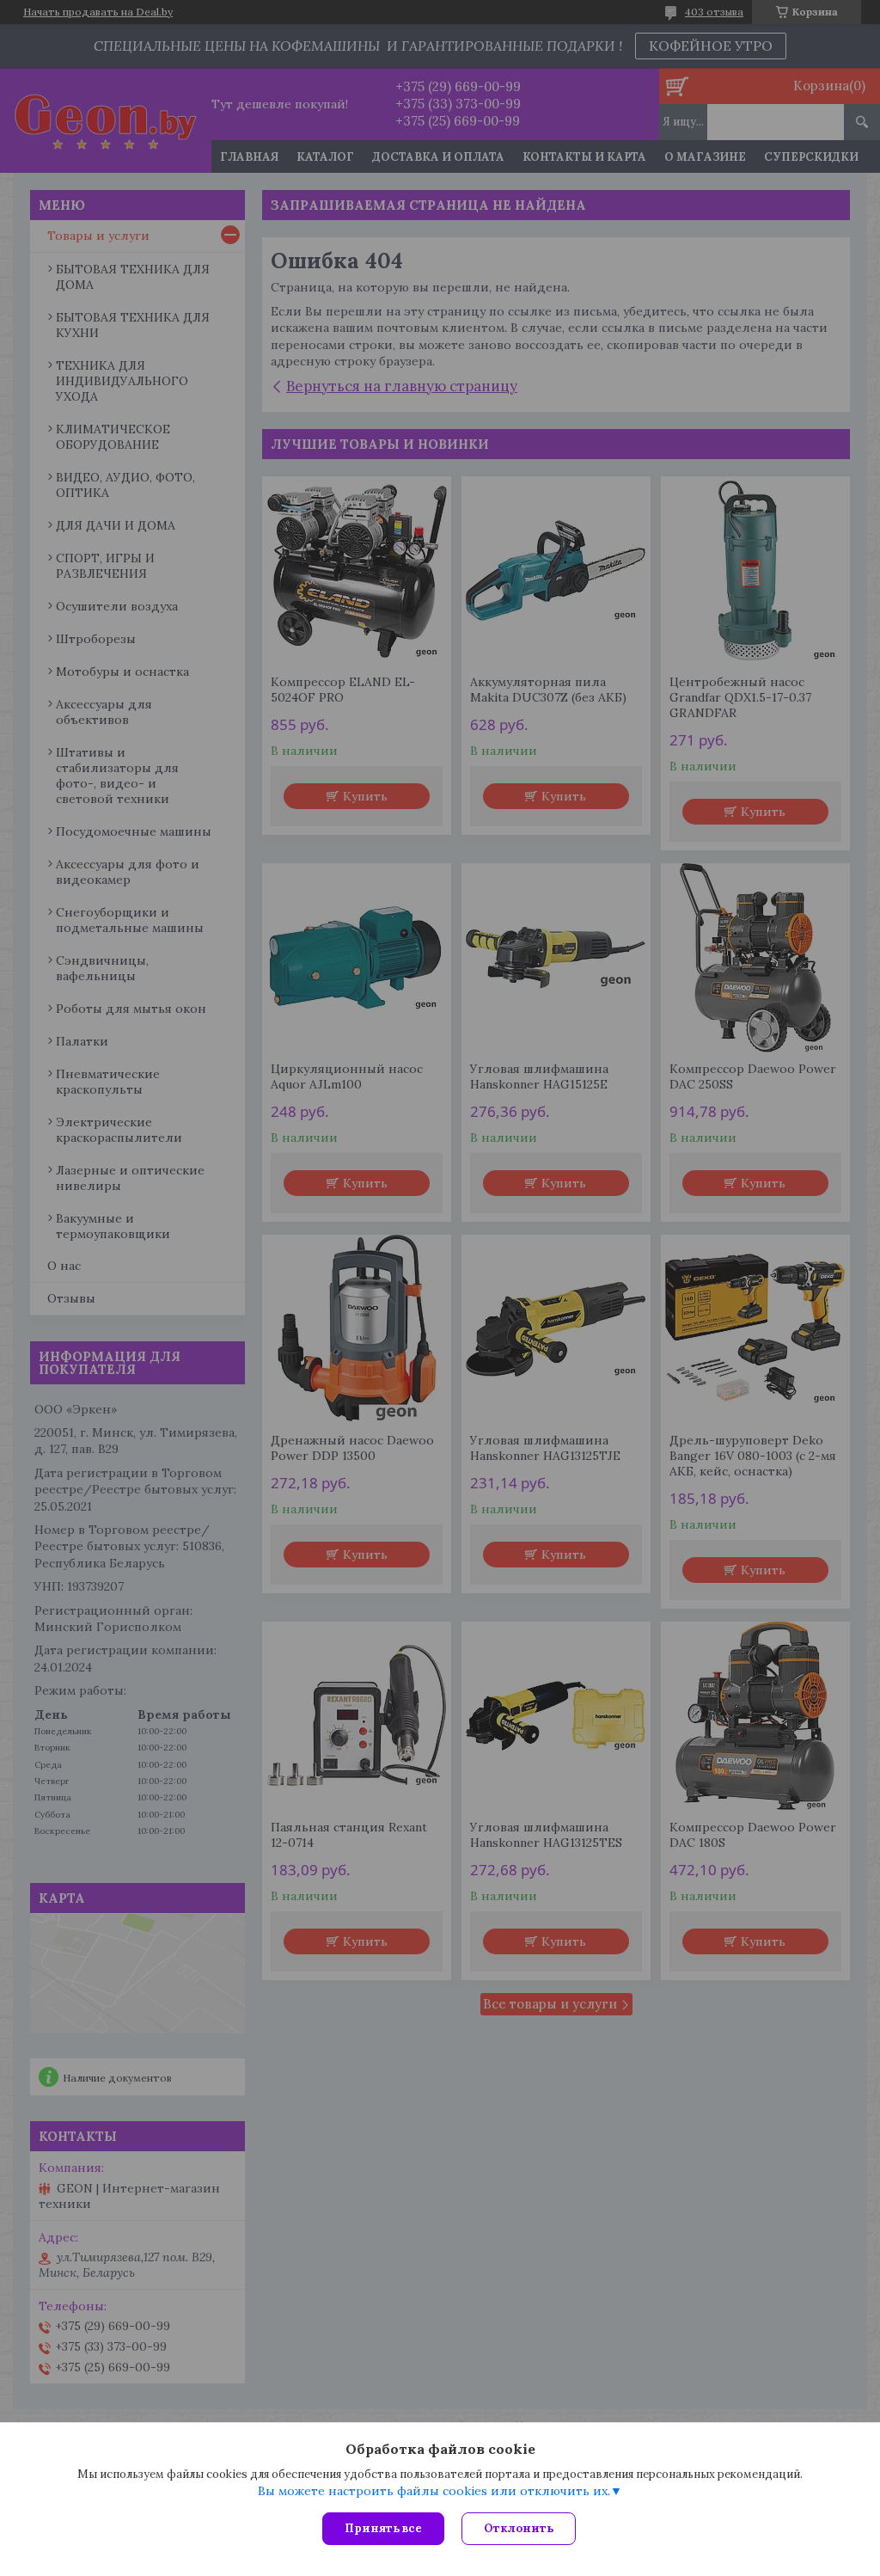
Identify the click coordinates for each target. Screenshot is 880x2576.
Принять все (383, 2528)
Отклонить (519, 2528)
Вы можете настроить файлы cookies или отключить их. (434, 2491)
